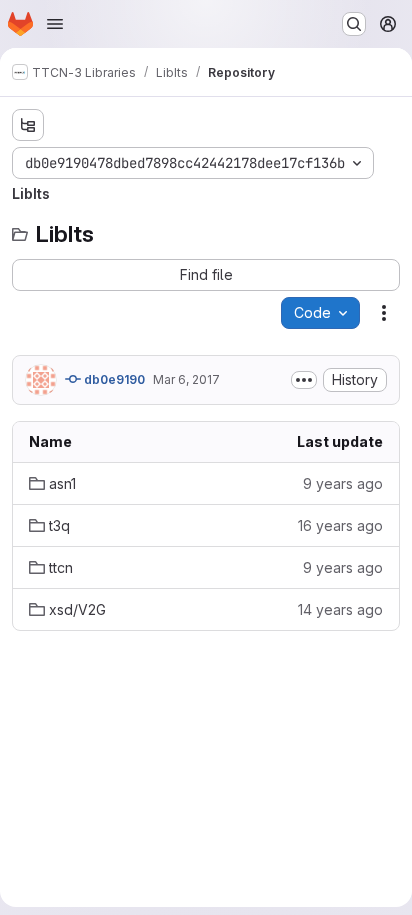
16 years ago (340, 525)
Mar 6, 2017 (186, 379)
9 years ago (343, 483)
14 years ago (340, 609)
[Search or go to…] (354, 24)
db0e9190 (113, 379)
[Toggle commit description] (304, 380)
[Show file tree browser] (28, 125)
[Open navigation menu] (55, 24)
